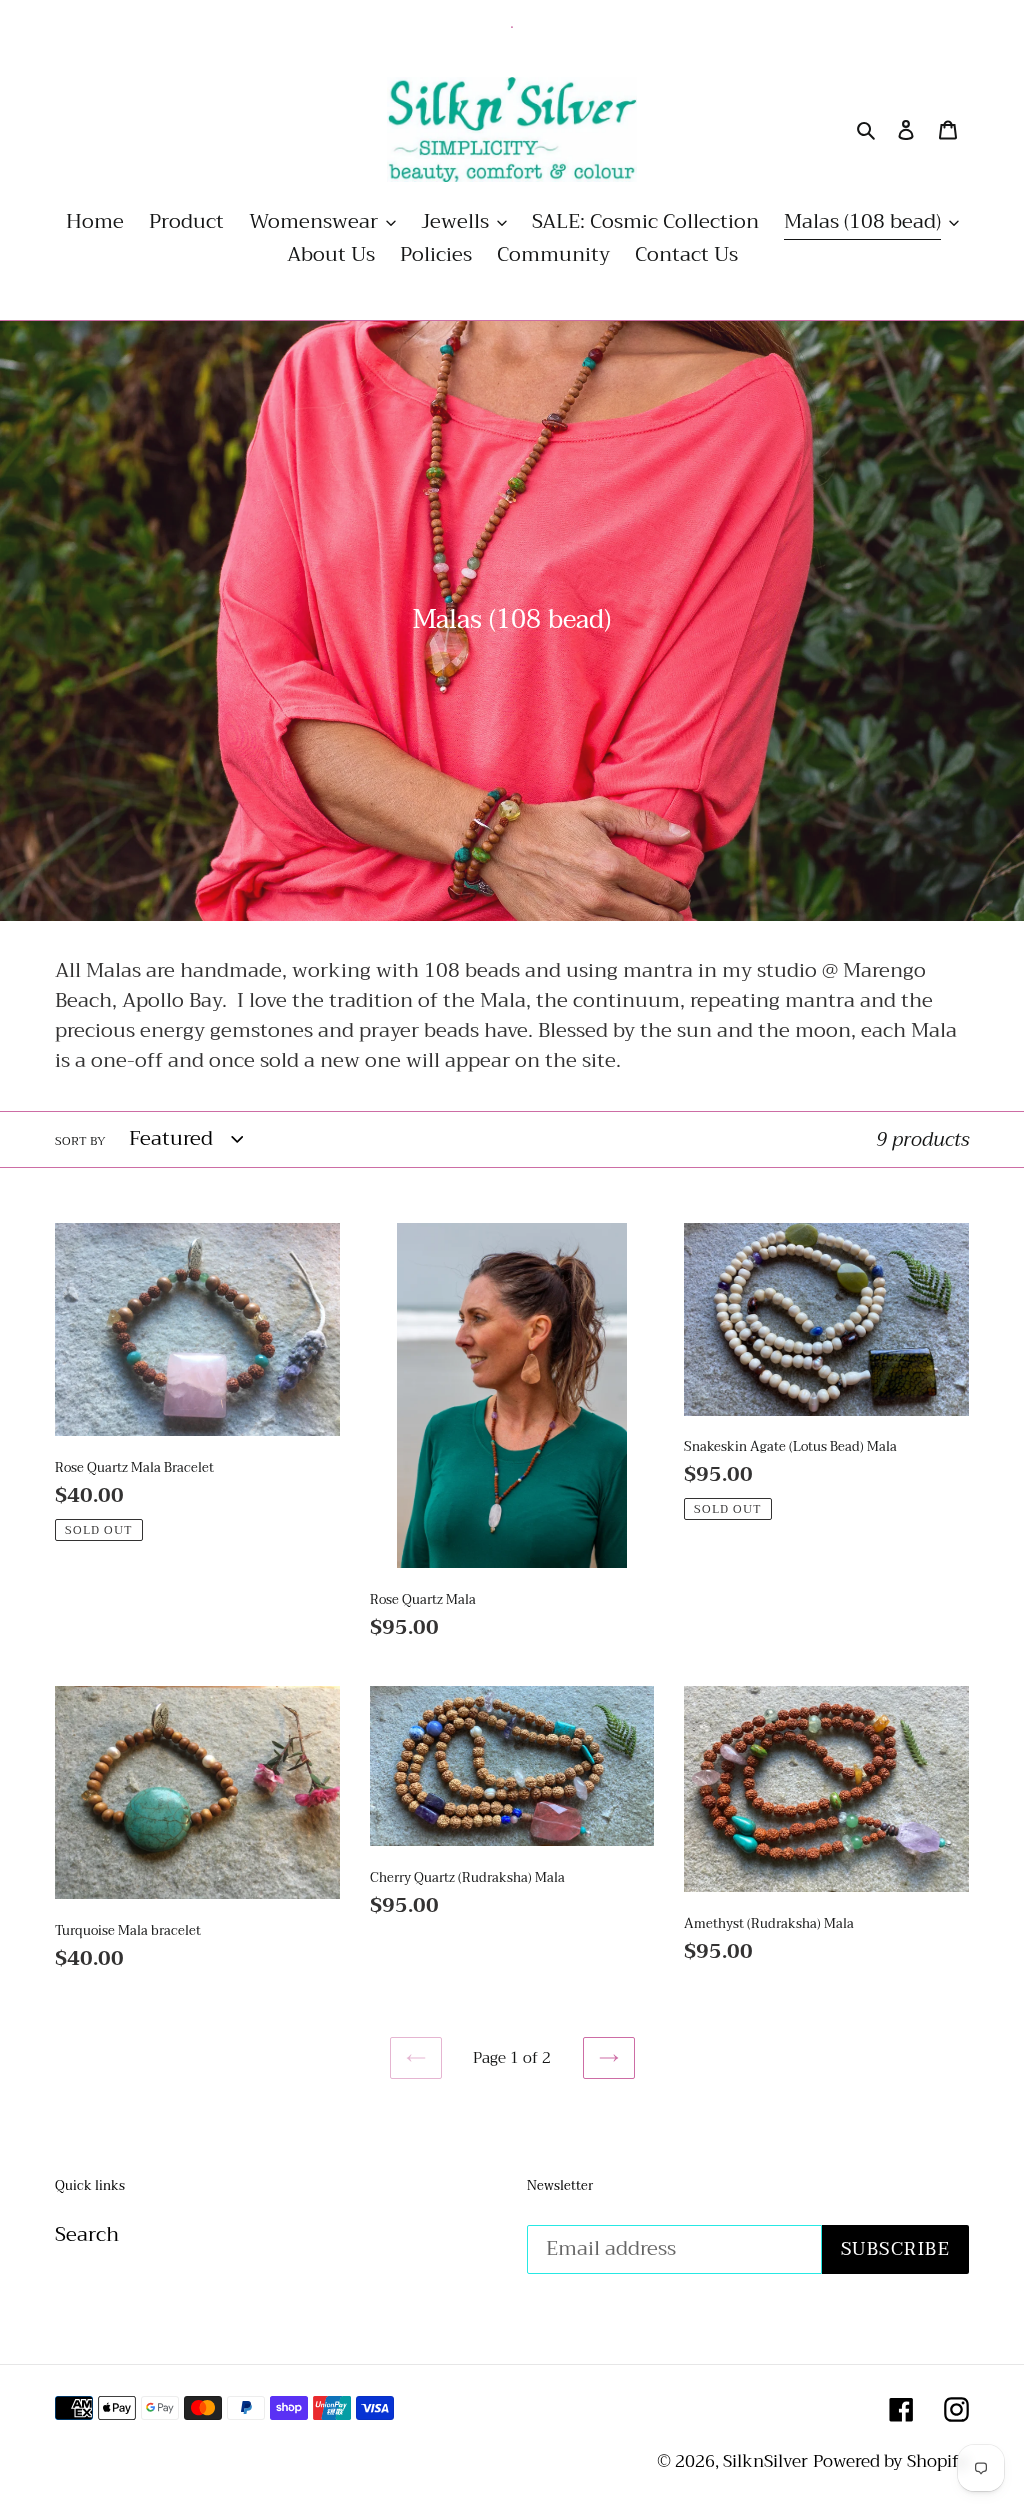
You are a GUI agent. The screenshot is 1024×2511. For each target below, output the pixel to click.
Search (87, 2234)
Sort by (80, 1141)
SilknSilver (765, 2461)
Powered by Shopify (891, 2461)
